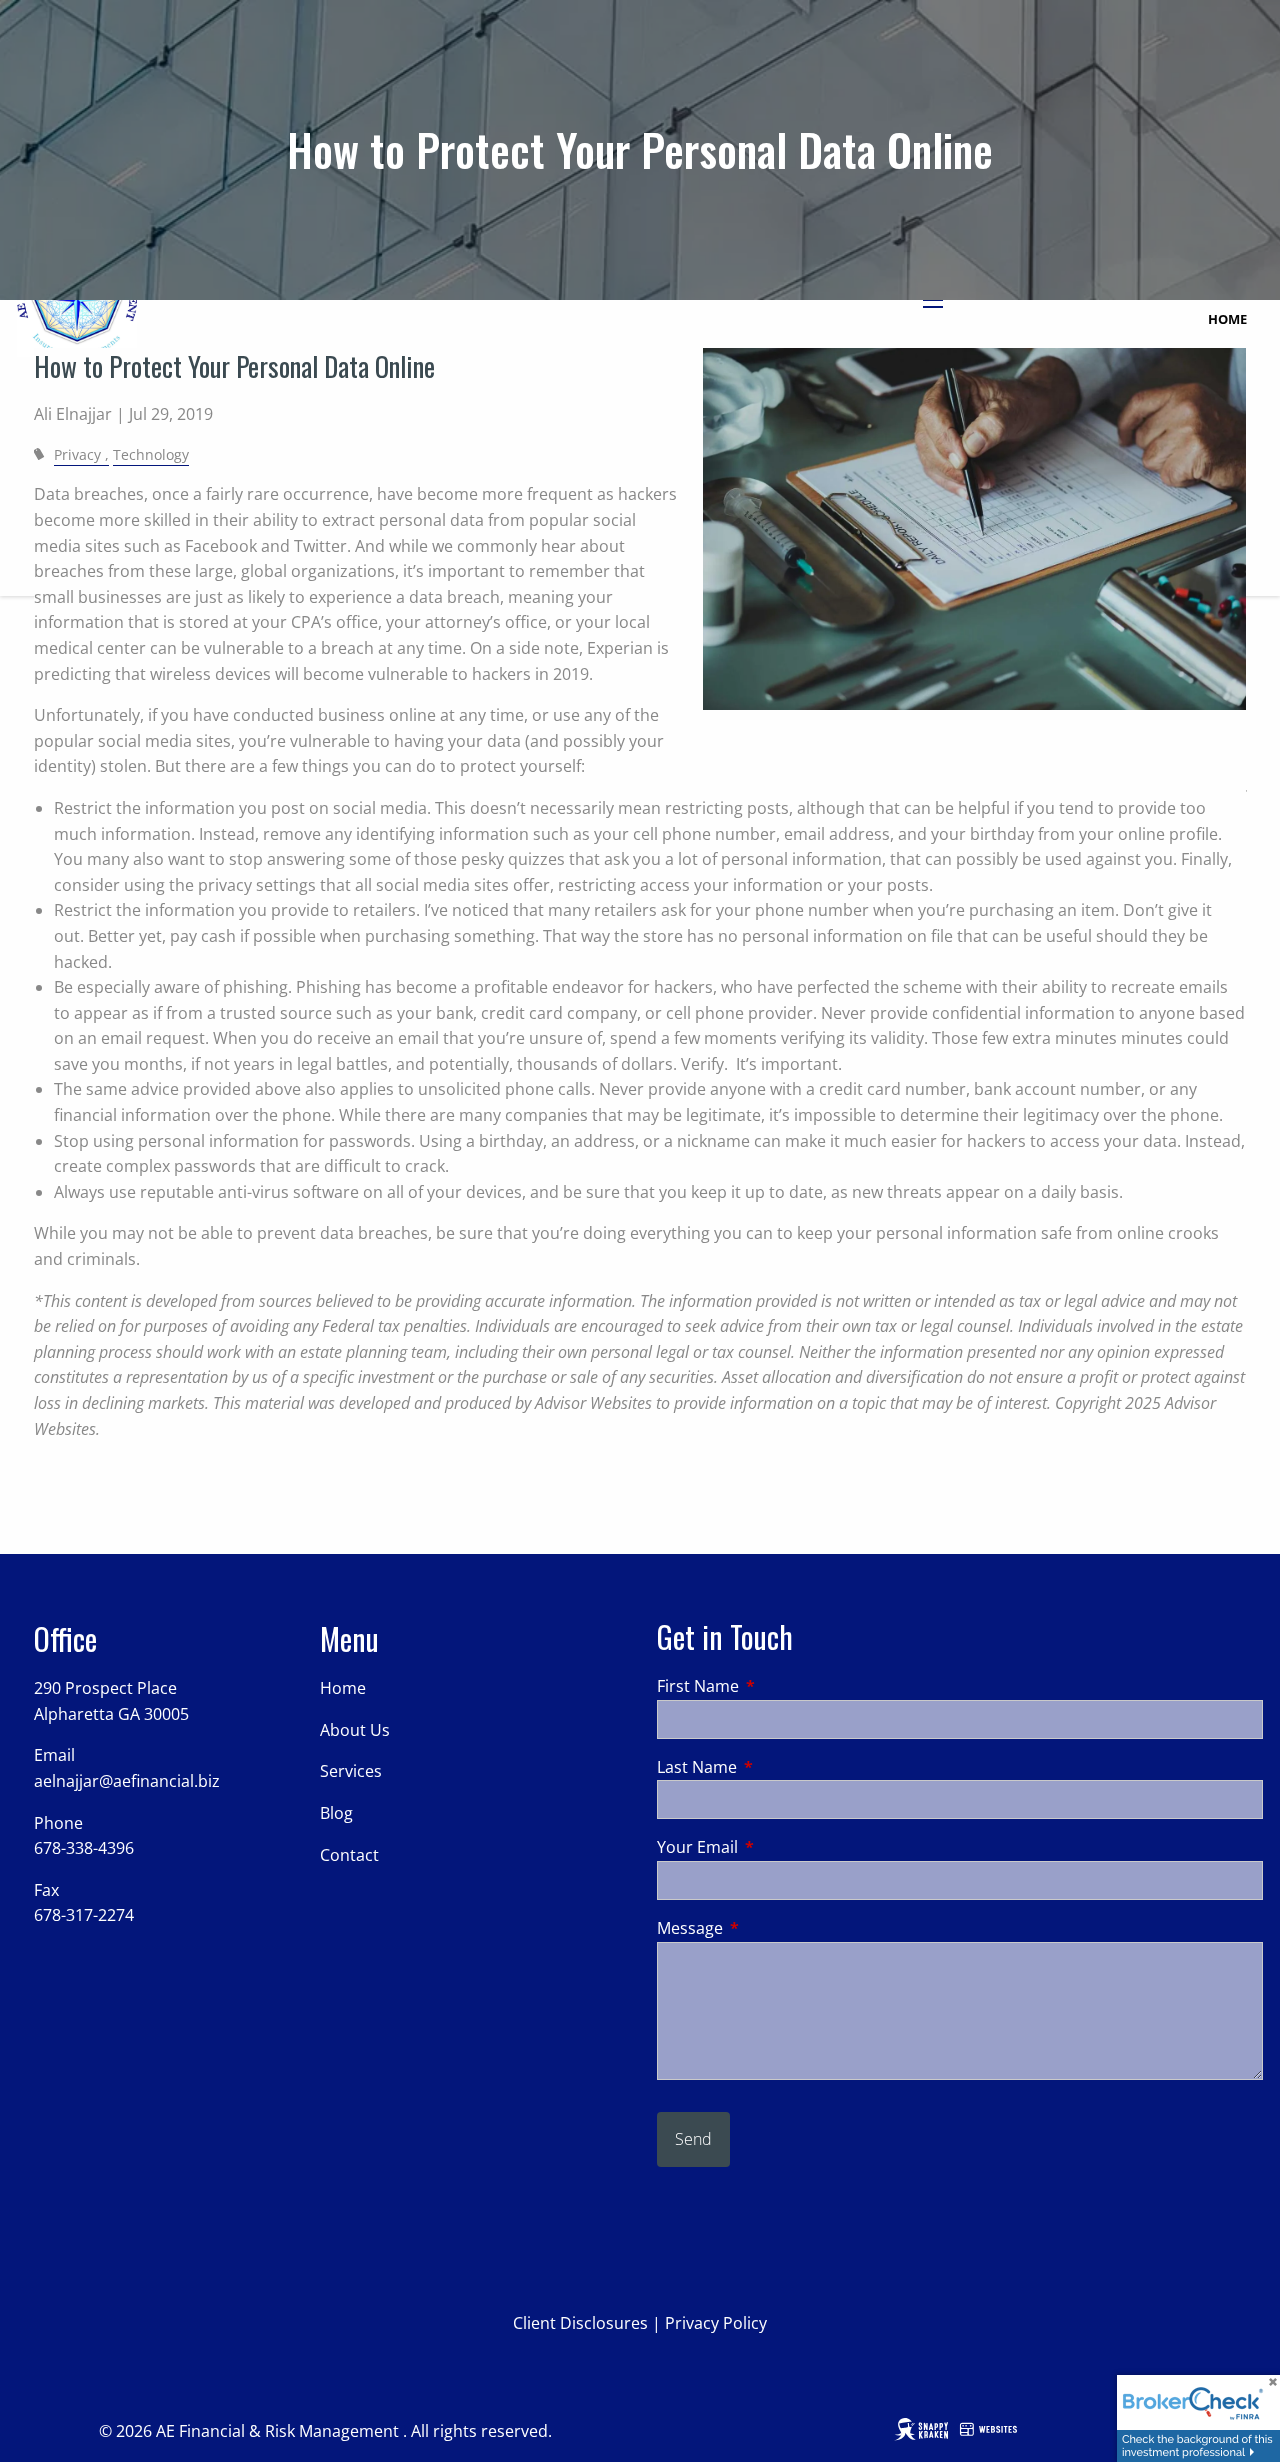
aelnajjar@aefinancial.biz (127, 1781)
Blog (336, 1813)
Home (1227, 319)
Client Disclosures (580, 2323)
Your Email (778, 1847)
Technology (151, 454)
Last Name (777, 1767)
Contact (349, 1855)
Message (770, 1928)
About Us (355, 1730)
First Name (778, 1686)
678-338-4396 (84, 1848)
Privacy (77, 454)
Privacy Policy (716, 2323)
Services (351, 1771)
